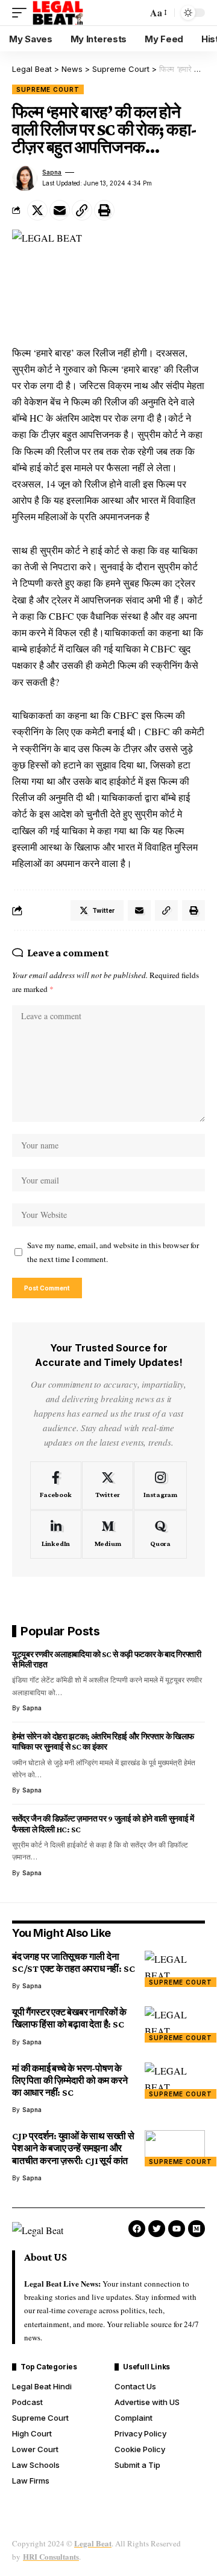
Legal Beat (93, 2543)
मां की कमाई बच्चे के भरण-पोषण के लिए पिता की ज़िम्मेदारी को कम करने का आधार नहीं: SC (70, 2080)
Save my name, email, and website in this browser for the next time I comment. (113, 1252)
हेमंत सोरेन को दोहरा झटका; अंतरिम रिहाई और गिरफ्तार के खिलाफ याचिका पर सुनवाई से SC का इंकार (103, 1741)
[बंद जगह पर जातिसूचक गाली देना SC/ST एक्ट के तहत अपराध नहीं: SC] (175, 1969)
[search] (135, 13)
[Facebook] (56, 1486)
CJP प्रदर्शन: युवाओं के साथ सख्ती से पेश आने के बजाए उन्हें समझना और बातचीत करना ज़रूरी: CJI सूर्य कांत (73, 2148)
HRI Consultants (51, 2556)
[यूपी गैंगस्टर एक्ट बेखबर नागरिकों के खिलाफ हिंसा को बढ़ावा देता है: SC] (175, 2024)
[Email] (60, 210)
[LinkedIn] (56, 1534)
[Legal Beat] (58, 13)
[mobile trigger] (22, 13)
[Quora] (160, 1534)
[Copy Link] (82, 210)
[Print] (104, 210)
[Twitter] (108, 1486)
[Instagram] (160, 1486)
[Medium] (108, 1534)
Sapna (52, 172)
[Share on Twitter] (37, 210)
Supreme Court (48, 89)
